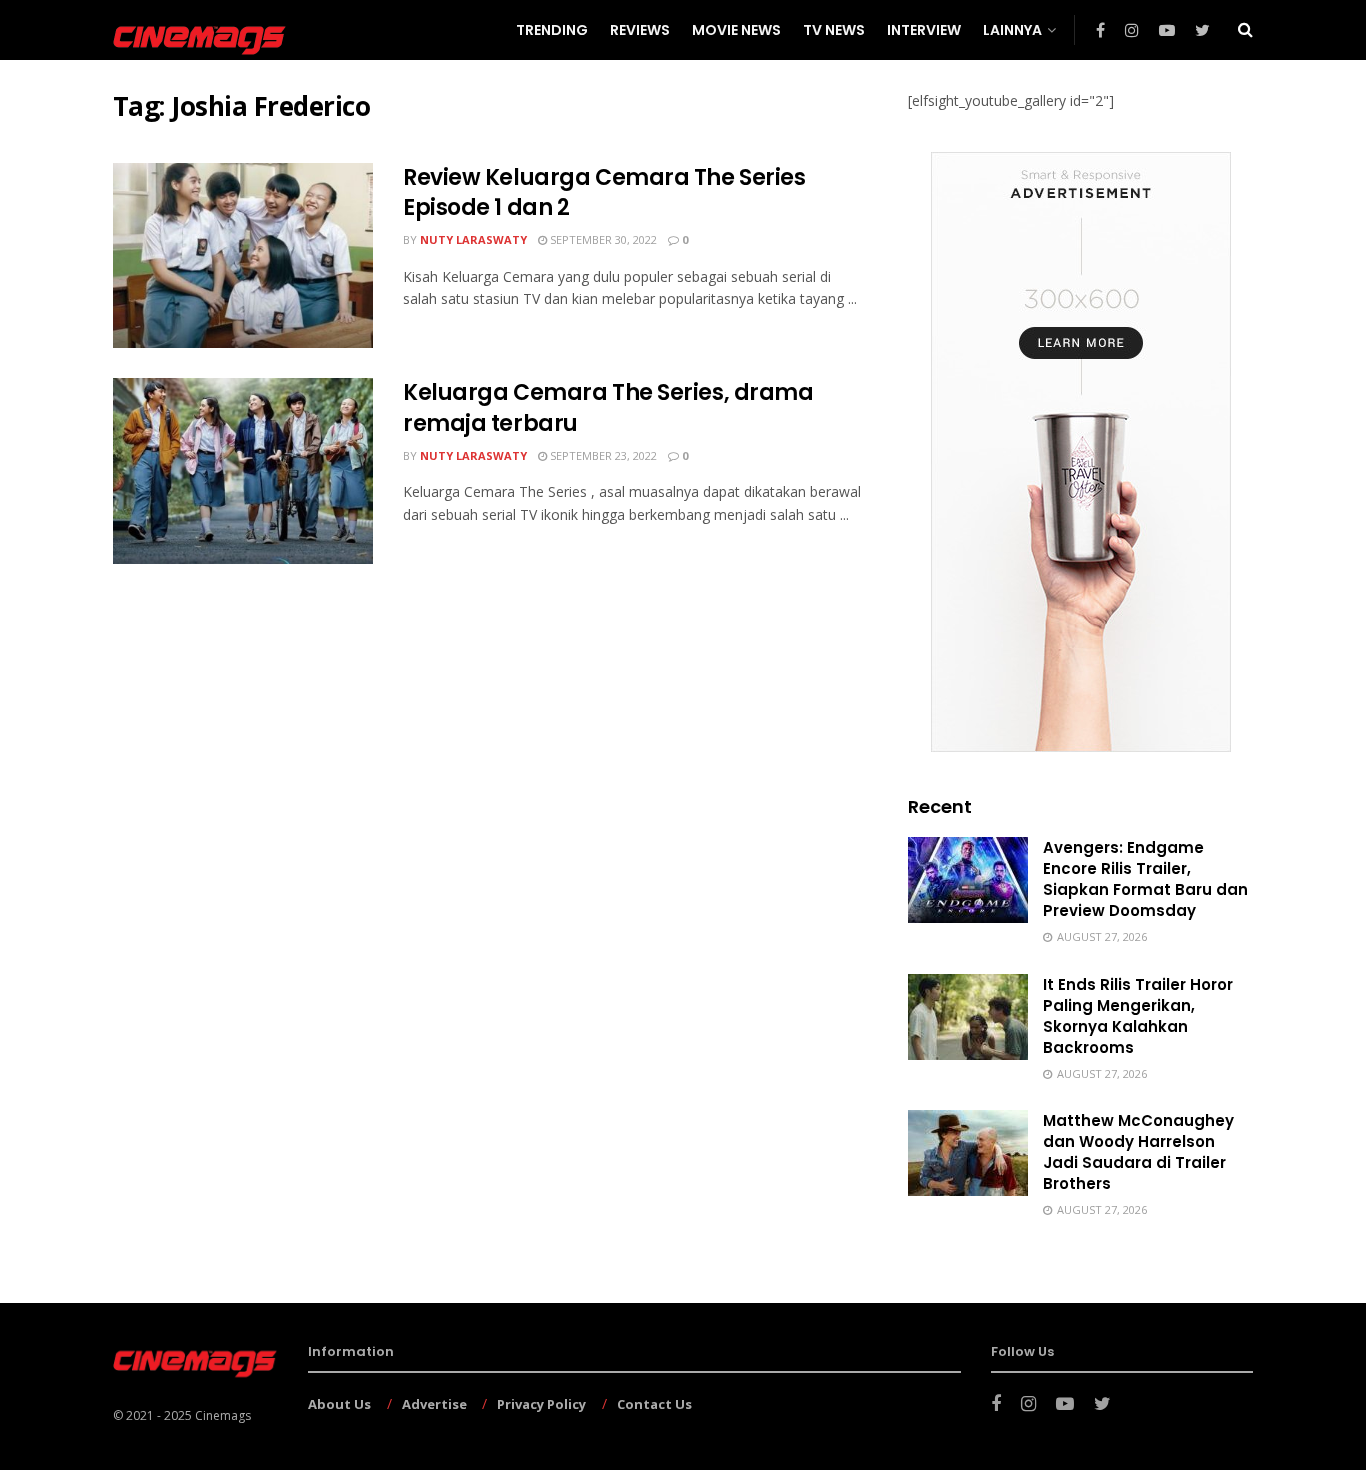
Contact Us (654, 1404)
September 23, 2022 (602, 455)
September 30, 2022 (602, 239)
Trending (552, 30)
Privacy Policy (541, 1404)
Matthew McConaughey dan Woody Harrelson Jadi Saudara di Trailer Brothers (1138, 1152)
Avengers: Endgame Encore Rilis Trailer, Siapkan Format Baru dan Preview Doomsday (1145, 879)
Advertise (434, 1404)
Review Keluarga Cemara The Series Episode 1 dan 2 (604, 193)
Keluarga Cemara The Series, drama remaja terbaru (608, 408)
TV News (834, 30)
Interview (924, 30)
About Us (339, 1404)
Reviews (640, 30)
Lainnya (1012, 30)
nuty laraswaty (473, 239)
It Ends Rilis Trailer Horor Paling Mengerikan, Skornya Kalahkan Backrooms (1138, 1016)
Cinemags (223, 1415)
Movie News (736, 30)
